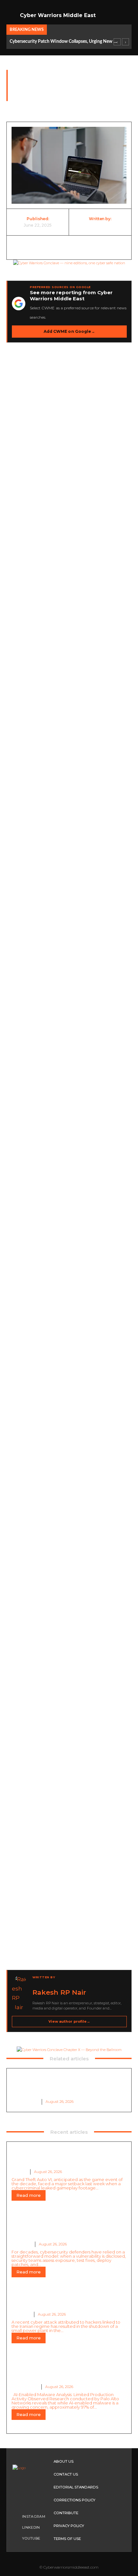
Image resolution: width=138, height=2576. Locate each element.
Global (19, 2172)
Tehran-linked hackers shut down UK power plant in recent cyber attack (60, 2302)
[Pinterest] (69, 248)
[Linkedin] (109, 248)
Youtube (31, 2538)
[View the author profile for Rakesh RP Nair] (20, 1993)
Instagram (34, 2516)
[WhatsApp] (89, 248)
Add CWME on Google (69, 331)
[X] (49, 248)
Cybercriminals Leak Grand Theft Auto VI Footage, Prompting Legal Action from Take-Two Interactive (66, 2156)
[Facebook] (29, 248)
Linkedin (31, 2527)
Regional (21, 2314)
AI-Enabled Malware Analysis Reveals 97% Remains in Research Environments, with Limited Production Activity (67, 2087)
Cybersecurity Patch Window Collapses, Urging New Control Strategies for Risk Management (64, 42)
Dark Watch (23, 105)
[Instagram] (16, 2516)
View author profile (69, 2021)
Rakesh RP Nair (100, 225)
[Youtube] (16, 2538)
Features (22, 2244)
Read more (29, 2195)
